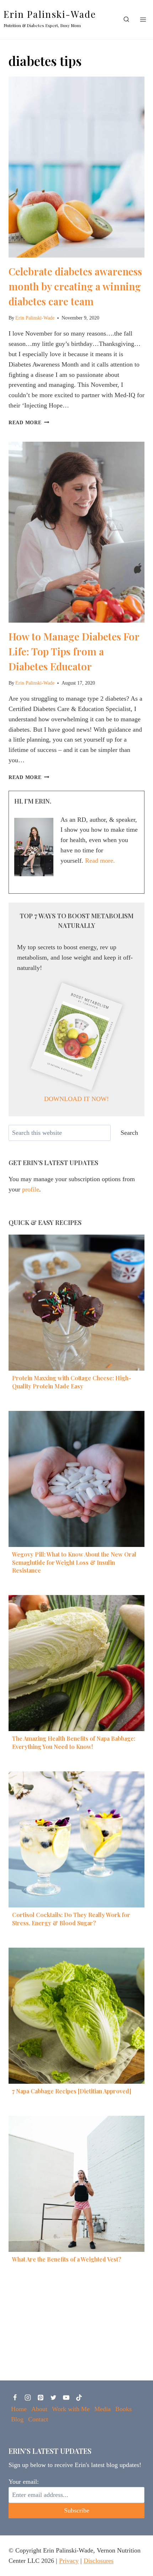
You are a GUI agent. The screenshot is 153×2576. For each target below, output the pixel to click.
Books (123, 2409)
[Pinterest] (41, 2398)
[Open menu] (143, 19)
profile (31, 1189)
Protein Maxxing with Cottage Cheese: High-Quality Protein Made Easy (72, 1382)
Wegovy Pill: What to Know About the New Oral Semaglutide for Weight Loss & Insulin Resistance (74, 1562)
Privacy (69, 2561)
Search (129, 1133)
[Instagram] (28, 2398)
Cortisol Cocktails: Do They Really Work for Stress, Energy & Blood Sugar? (71, 1919)
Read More (29, 422)
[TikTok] (79, 2398)
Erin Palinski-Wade (35, 318)
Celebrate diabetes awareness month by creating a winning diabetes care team (75, 286)
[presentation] (76, 167)
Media (102, 2409)
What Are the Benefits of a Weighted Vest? (67, 2259)
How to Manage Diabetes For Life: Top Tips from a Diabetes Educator (74, 651)
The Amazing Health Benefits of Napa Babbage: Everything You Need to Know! (74, 1742)
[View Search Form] (126, 20)
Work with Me (71, 2409)
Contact (38, 2419)
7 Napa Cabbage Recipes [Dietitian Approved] (72, 2091)
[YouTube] (66, 2398)
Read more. (100, 861)
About (39, 2409)
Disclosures (99, 2561)
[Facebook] (15, 2398)
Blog (17, 2419)
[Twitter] (53, 2398)
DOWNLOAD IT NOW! (76, 1099)
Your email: (24, 2482)
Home (19, 2409)
